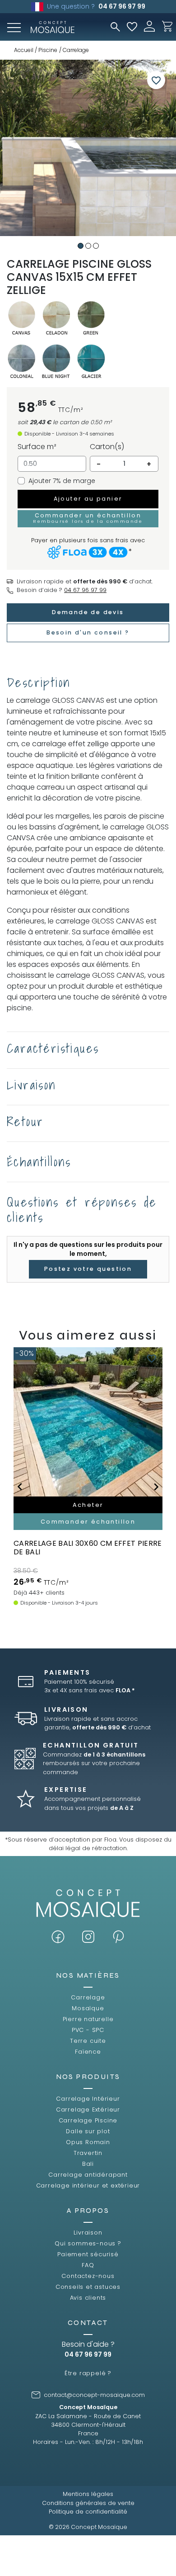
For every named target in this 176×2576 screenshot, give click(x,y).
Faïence (88, 2052)
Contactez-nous (88, 2276)
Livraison (88, 2233)
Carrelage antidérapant (88, 2175)
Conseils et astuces (88, 2287)
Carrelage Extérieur (88, 2110)
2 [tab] (88, 246)
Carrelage (88, 1997)
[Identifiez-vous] (149, 26)
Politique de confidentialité (88, 2512)
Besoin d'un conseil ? (88, 632)
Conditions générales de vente (88, 2503)
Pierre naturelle (88, 2019)
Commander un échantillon (88, 518)
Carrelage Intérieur (88, 2099)
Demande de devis (88, 612)
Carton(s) (107, 447)
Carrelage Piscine (88, 2120)
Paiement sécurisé (88, 2254)
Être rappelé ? (88, 2373)
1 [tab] (81, 246)
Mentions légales (88, 2494)
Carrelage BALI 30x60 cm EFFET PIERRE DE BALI (88, 1548)
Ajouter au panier (88, 499)
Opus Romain (88, 2142)
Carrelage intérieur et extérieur (88, 2185)
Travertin (88, 2153)
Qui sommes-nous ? (88, 2243)
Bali (88, 2164)
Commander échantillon (88, 1522)
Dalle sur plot (88, 2131)
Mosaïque (88, 2008)
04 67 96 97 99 (122, 6)
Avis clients (88, 2298)
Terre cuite (88, 2041)
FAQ (88, 2265)
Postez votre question (88, 1269)
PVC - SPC (88, 2030)
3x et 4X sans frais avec (90, 1690)
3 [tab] (96, 246)
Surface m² (37, 447)
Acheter (88, 1505)
